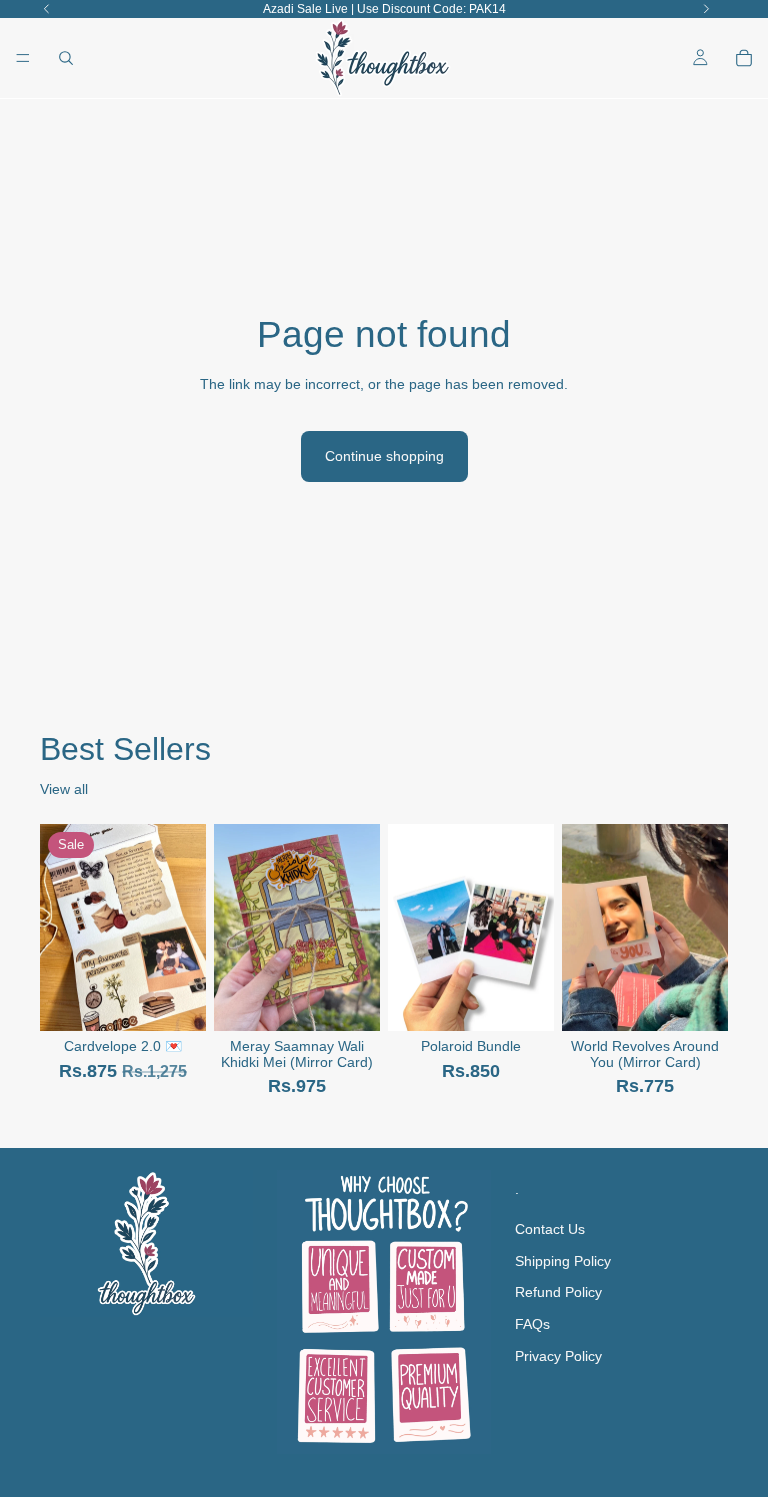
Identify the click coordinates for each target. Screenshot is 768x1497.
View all (64, 789)
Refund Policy (558, 1292)
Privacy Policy (558, 1355)
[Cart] (744, 58)
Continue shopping (384, 456)
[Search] (66, 58)
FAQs (532, 1324)
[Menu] (23, 58)
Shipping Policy (563, 1261)
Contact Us (550, 1229)
